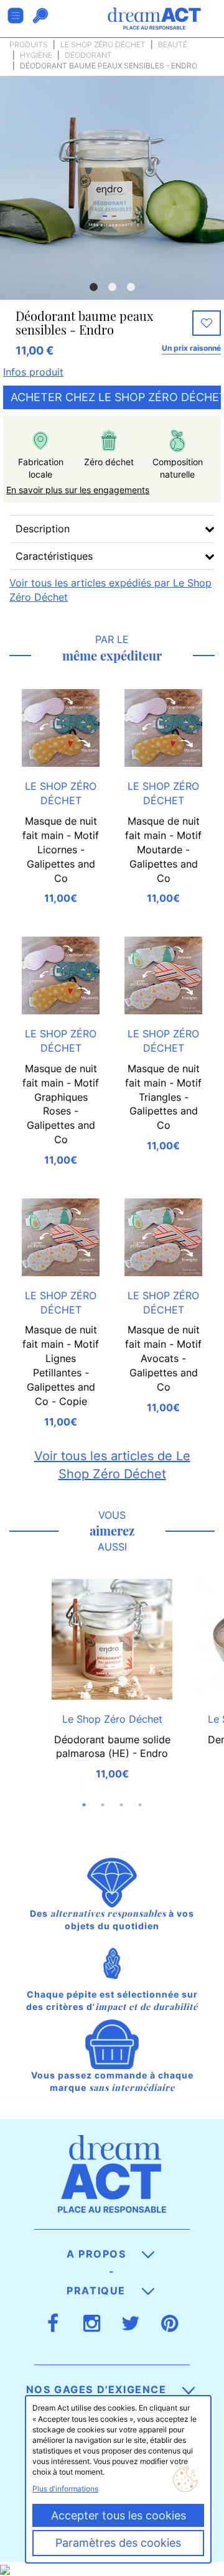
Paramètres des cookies (118, 2543)
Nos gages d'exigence (98, 2389)
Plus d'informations (65, 2489)
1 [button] (93, 287)
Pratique (98, 2291)
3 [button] (131, 287)
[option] (112, 188)
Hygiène (36, 55)
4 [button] (140, 1805)
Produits (29, 44)
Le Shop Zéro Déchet (103, 44)
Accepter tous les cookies (119, 2515)
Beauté (173, 44)
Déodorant (88, 55)
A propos (98, 2254)
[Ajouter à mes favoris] (207, 323)
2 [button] (112, 287)
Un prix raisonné (191, 348)
